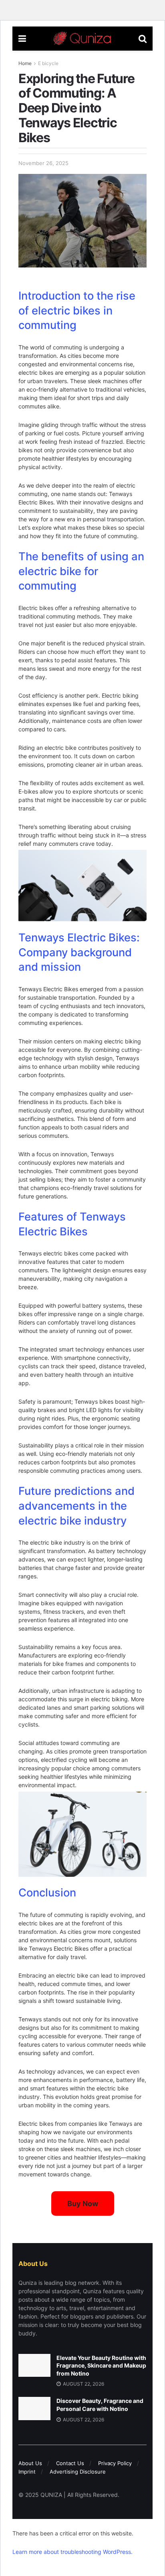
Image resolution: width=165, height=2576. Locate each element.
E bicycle (48, 63)
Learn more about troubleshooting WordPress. (72, 2552)
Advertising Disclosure (78, 2472)
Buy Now (83, 2203)
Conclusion (47, 1893)
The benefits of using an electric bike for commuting (81, 571)
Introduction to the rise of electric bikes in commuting (77, 311)
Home (25, 63)
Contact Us (70, 2463)
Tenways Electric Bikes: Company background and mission (79, 952)
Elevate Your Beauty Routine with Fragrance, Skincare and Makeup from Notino (101, 2366)
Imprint (27, 2472)
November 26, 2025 (43, 163)
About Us (30, 2463)
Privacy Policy (115, 2463)
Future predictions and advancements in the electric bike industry (76, 1506)
